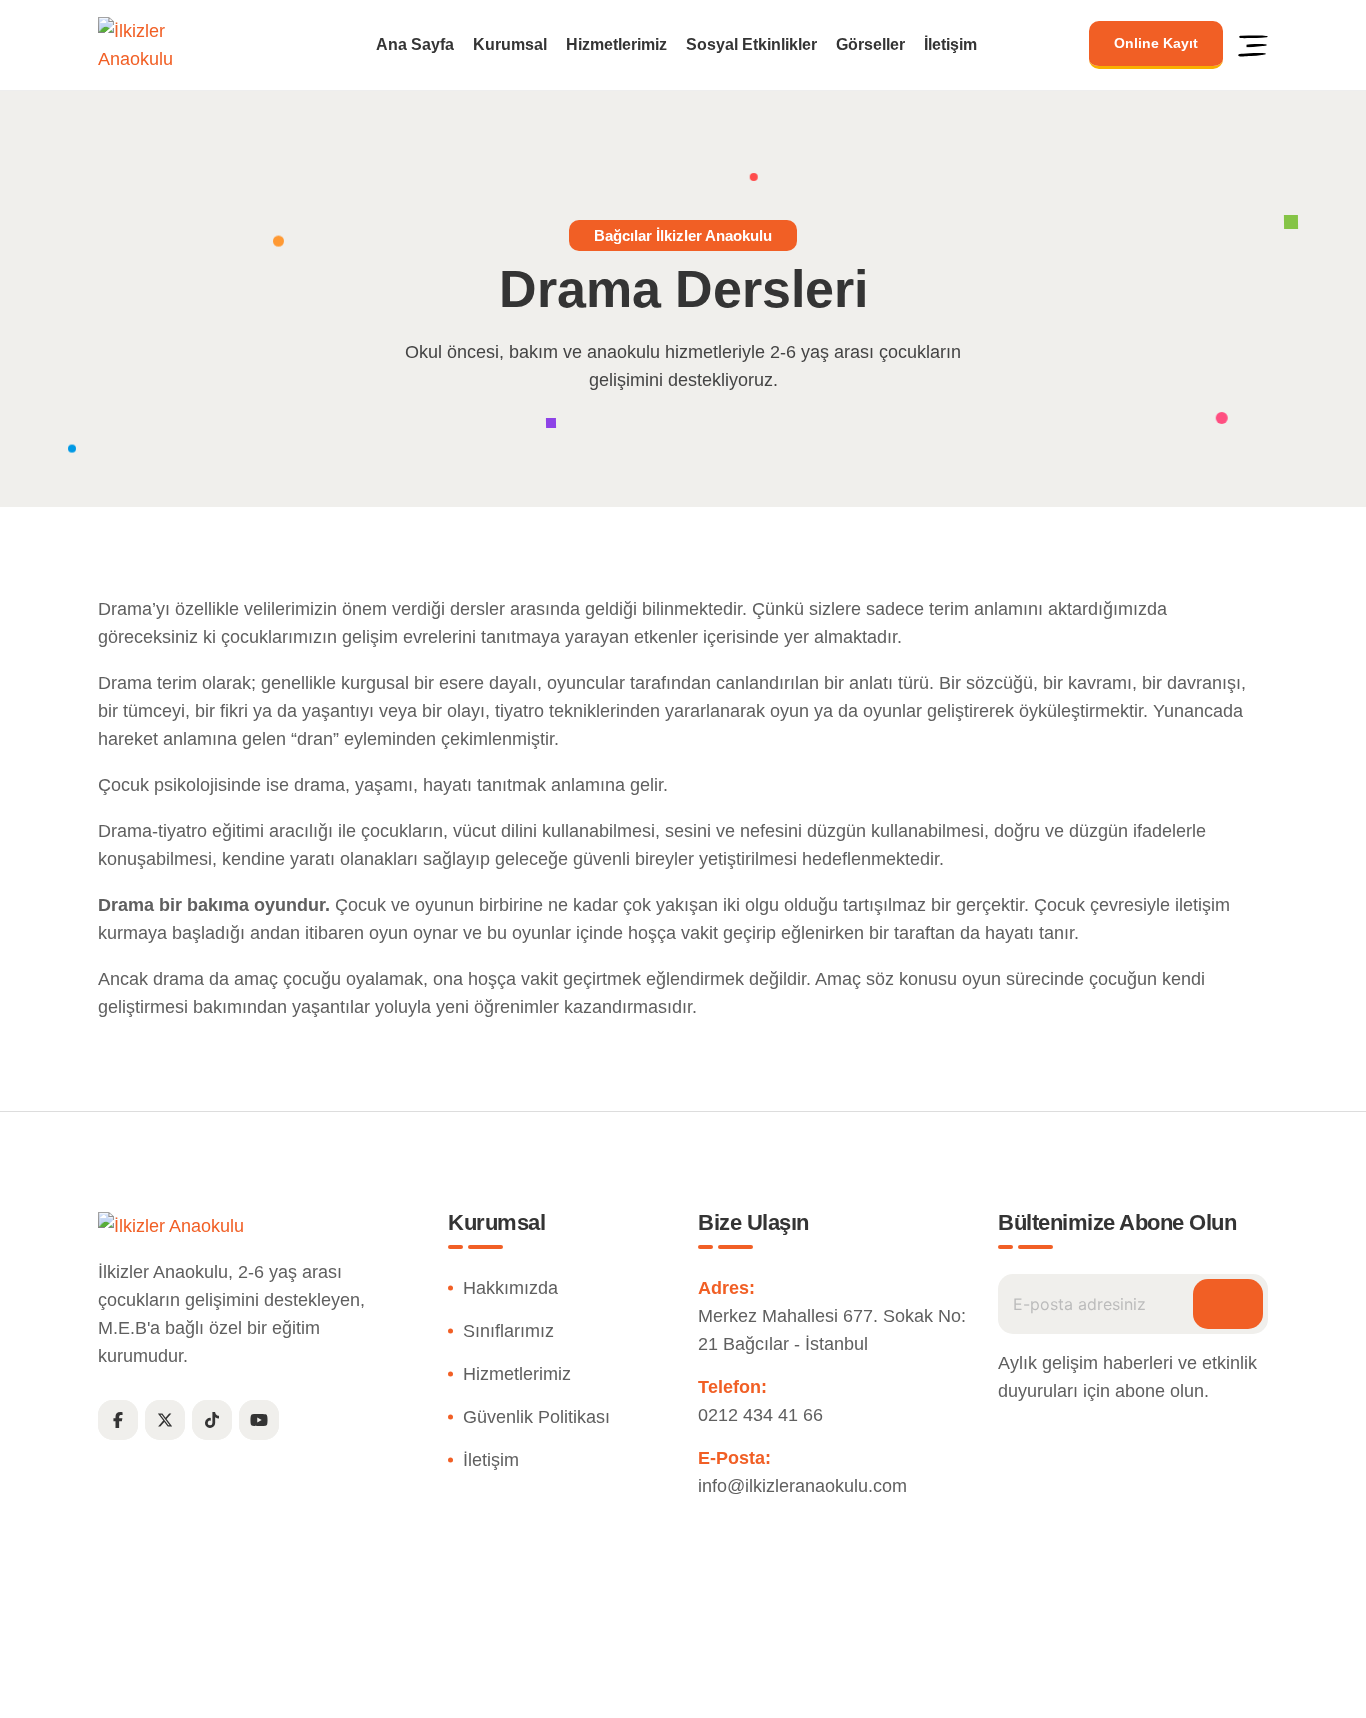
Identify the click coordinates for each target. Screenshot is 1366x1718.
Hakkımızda (510, 1288)
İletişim (950, 45)
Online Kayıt (1156, 43)
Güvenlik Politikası (536, 1417)
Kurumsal (510, 45)
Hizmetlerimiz (616, 45)
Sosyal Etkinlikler (751, 45)
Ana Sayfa (415, 45)
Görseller (870, 45)
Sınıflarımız (508, 1331)
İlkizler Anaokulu (636, 1691)
